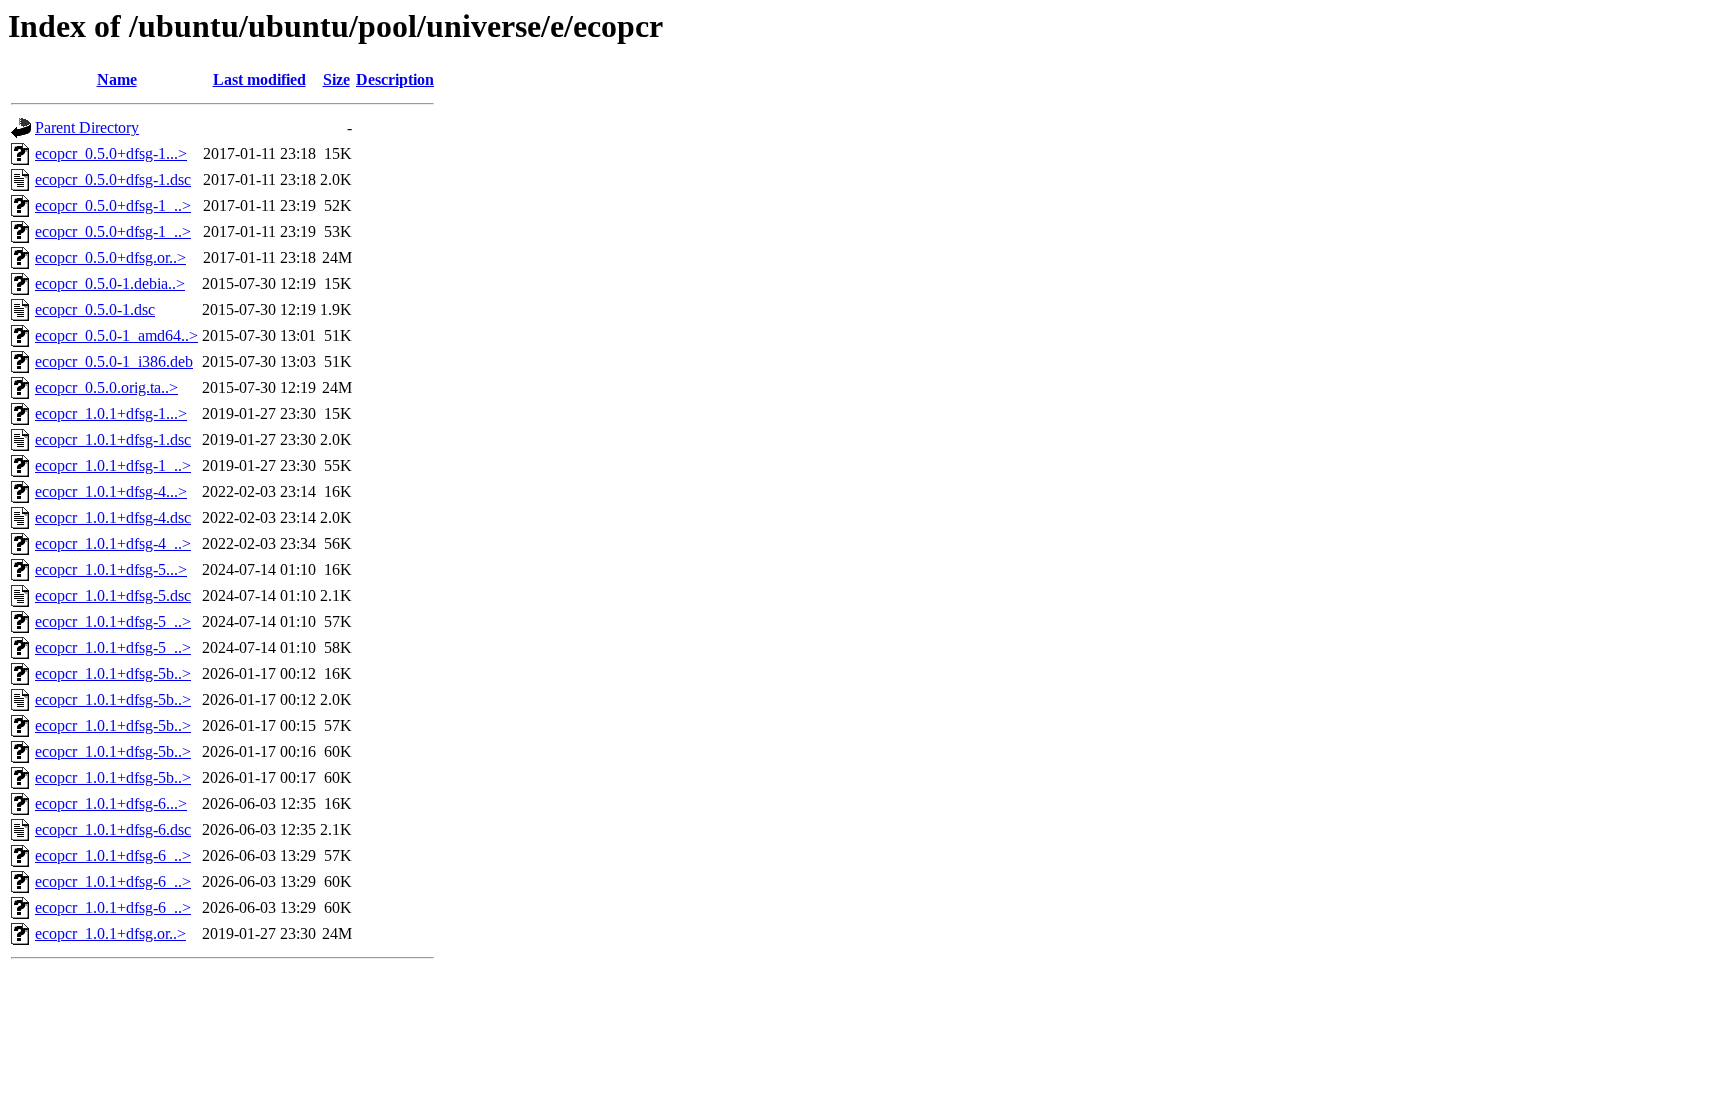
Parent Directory (87, 127)
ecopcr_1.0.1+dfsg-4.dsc (113, 517)
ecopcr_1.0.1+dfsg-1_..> (113, 465)
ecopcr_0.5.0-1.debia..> (110, 283)
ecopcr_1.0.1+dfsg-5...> (111, 569)
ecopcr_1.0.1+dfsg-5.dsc (113, 595)
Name (117, 79)
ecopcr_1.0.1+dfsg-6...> (111, 803)
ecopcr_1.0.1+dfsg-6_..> (113, 855)
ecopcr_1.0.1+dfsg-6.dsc (113, 829)
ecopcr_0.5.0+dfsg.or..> (110, 257)
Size (336, 79)
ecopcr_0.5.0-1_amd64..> (116, 335)
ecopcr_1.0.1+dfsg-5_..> (113, 621)
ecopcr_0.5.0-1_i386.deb (114, 361)
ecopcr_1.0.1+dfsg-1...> (111, 413)
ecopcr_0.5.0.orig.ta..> (106, 387)
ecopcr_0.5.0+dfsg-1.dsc (113, 179)
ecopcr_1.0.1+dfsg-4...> (111, 491)
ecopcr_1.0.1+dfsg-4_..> (113, 543)
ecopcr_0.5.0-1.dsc (95, 309)
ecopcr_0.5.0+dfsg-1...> (111, 153)
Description (395, 79)
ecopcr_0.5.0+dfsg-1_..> (113, 205)
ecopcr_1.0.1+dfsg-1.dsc (113, 439)
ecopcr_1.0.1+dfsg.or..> (110, 933)
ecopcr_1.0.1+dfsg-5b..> (113, 673)
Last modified (259, 79)
